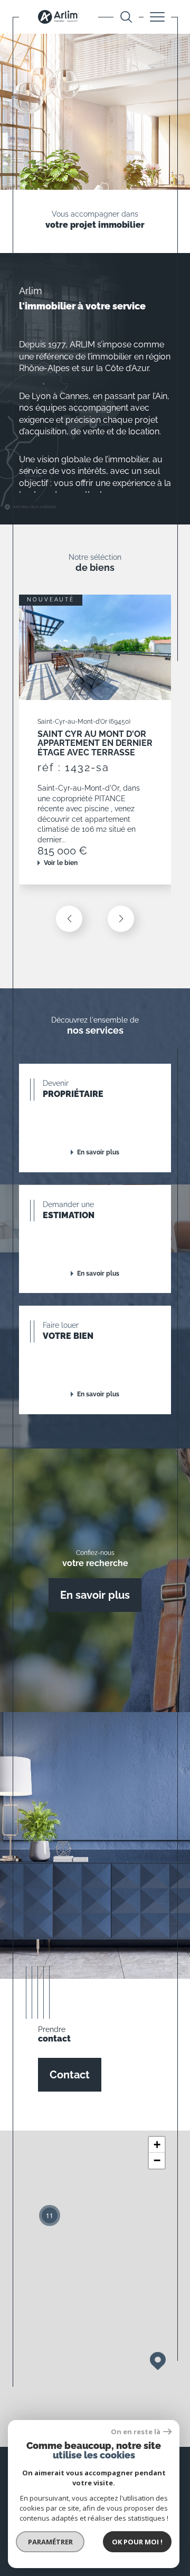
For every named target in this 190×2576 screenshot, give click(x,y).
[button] (121, 919)
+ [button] (157, 2145)
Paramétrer (50, 2542)
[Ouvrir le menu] (157, 17)
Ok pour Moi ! (137, 2542)
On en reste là (136, 2432)
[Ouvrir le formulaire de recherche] (126, 17)
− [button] (157, 2160)
